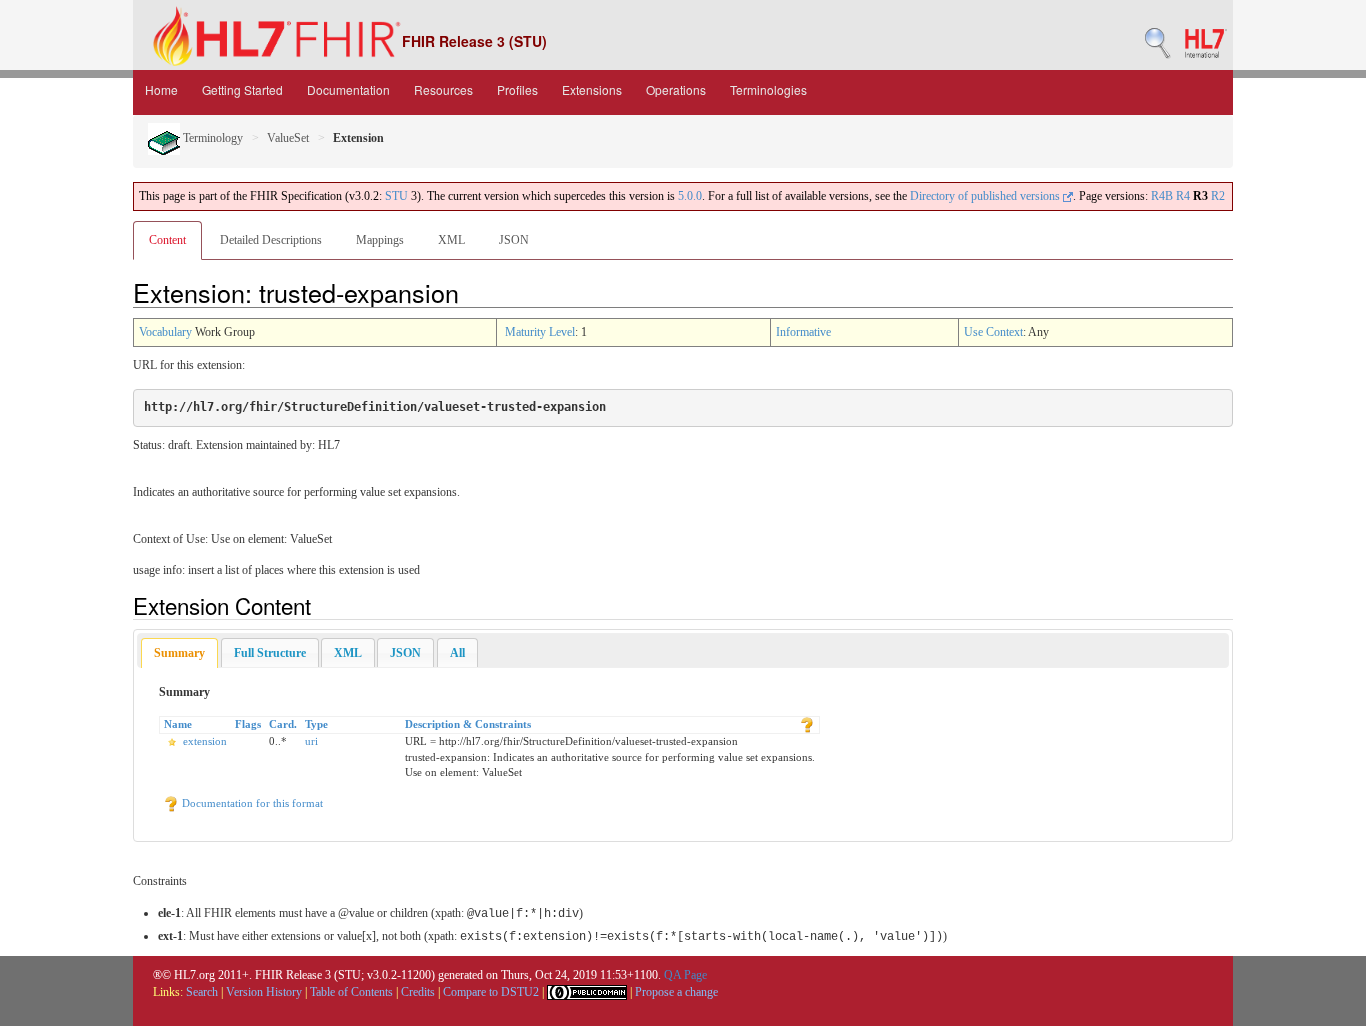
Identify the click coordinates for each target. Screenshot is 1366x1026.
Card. (283, 724)
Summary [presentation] (179, 653)
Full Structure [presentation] (270, 653)
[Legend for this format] (807, 724)
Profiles (517, 89)
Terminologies (768, 89)
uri (311, 741)
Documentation (348, 89)
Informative (803, 332)
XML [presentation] (348, 653)
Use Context (993, 332)
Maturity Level (540, 332)
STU (396, 196)
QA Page (685, 975)
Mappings (380, 240)
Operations (676, 89)
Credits (418, 992)
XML (451, 240)
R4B (1162, 196)
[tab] (179, 653)
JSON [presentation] (405, 653)
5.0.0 (690, 196)
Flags (248, 724)
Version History (264, 992)
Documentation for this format (251, 803)
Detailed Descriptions (271, 240)
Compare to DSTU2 (491, 992)
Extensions (592, 89)
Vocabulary (165, 332)
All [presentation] (457, 653)
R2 (1218, 196)
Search (202, 992)
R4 (1183, 196)
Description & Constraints (468, 724)
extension (205, 741)
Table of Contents (351, 992)
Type (316, 724)
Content (167, 240)
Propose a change (676, 992)
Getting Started (242, 89)
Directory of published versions (986, 196)
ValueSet (288, 138)
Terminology (211, 138)
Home (161, 89)
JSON (514, 240)
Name (178, 724)
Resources (443, 89)
